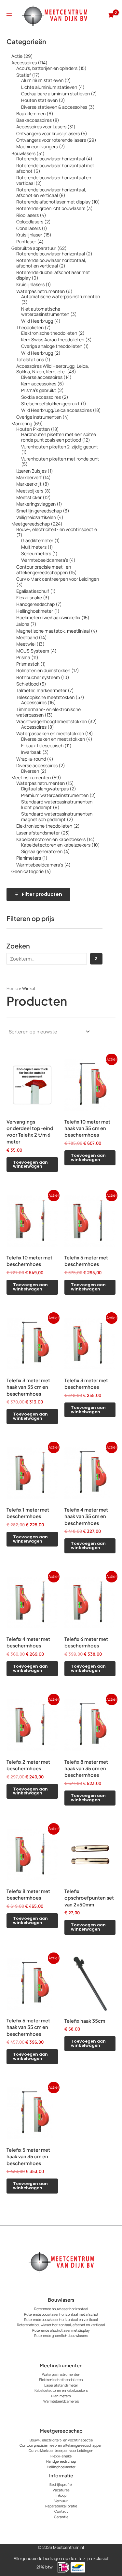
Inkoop (61, 2495)
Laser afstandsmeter (61, 2385)
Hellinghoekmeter (61, 2467)
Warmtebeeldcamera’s (61, 2401)
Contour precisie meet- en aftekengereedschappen (61, 2445)
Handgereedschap (61, 2461)
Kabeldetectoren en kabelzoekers (61, 2390)
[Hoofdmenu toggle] (9, 15)
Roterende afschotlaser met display (61, 2330)
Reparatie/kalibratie (61, 2506)
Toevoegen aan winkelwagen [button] (30, 1164)
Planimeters (61, 2396)
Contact (61, 2511)
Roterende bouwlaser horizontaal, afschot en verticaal (61, 2325)
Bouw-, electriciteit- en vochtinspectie (61, 2440)
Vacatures (61, 2490)
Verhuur (61, 2501)
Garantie (61, 2517)
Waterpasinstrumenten (61, 2374)
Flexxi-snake (61, 2456)
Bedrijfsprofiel (61, 2484)
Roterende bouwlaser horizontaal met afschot (61, 2314)
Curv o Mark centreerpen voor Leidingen (61, 2450)
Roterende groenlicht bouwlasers (61, 2335)
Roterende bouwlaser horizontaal (61, 2309)
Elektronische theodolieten (61, 2380)
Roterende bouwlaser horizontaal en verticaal (61, 2319)
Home (12, 988)
